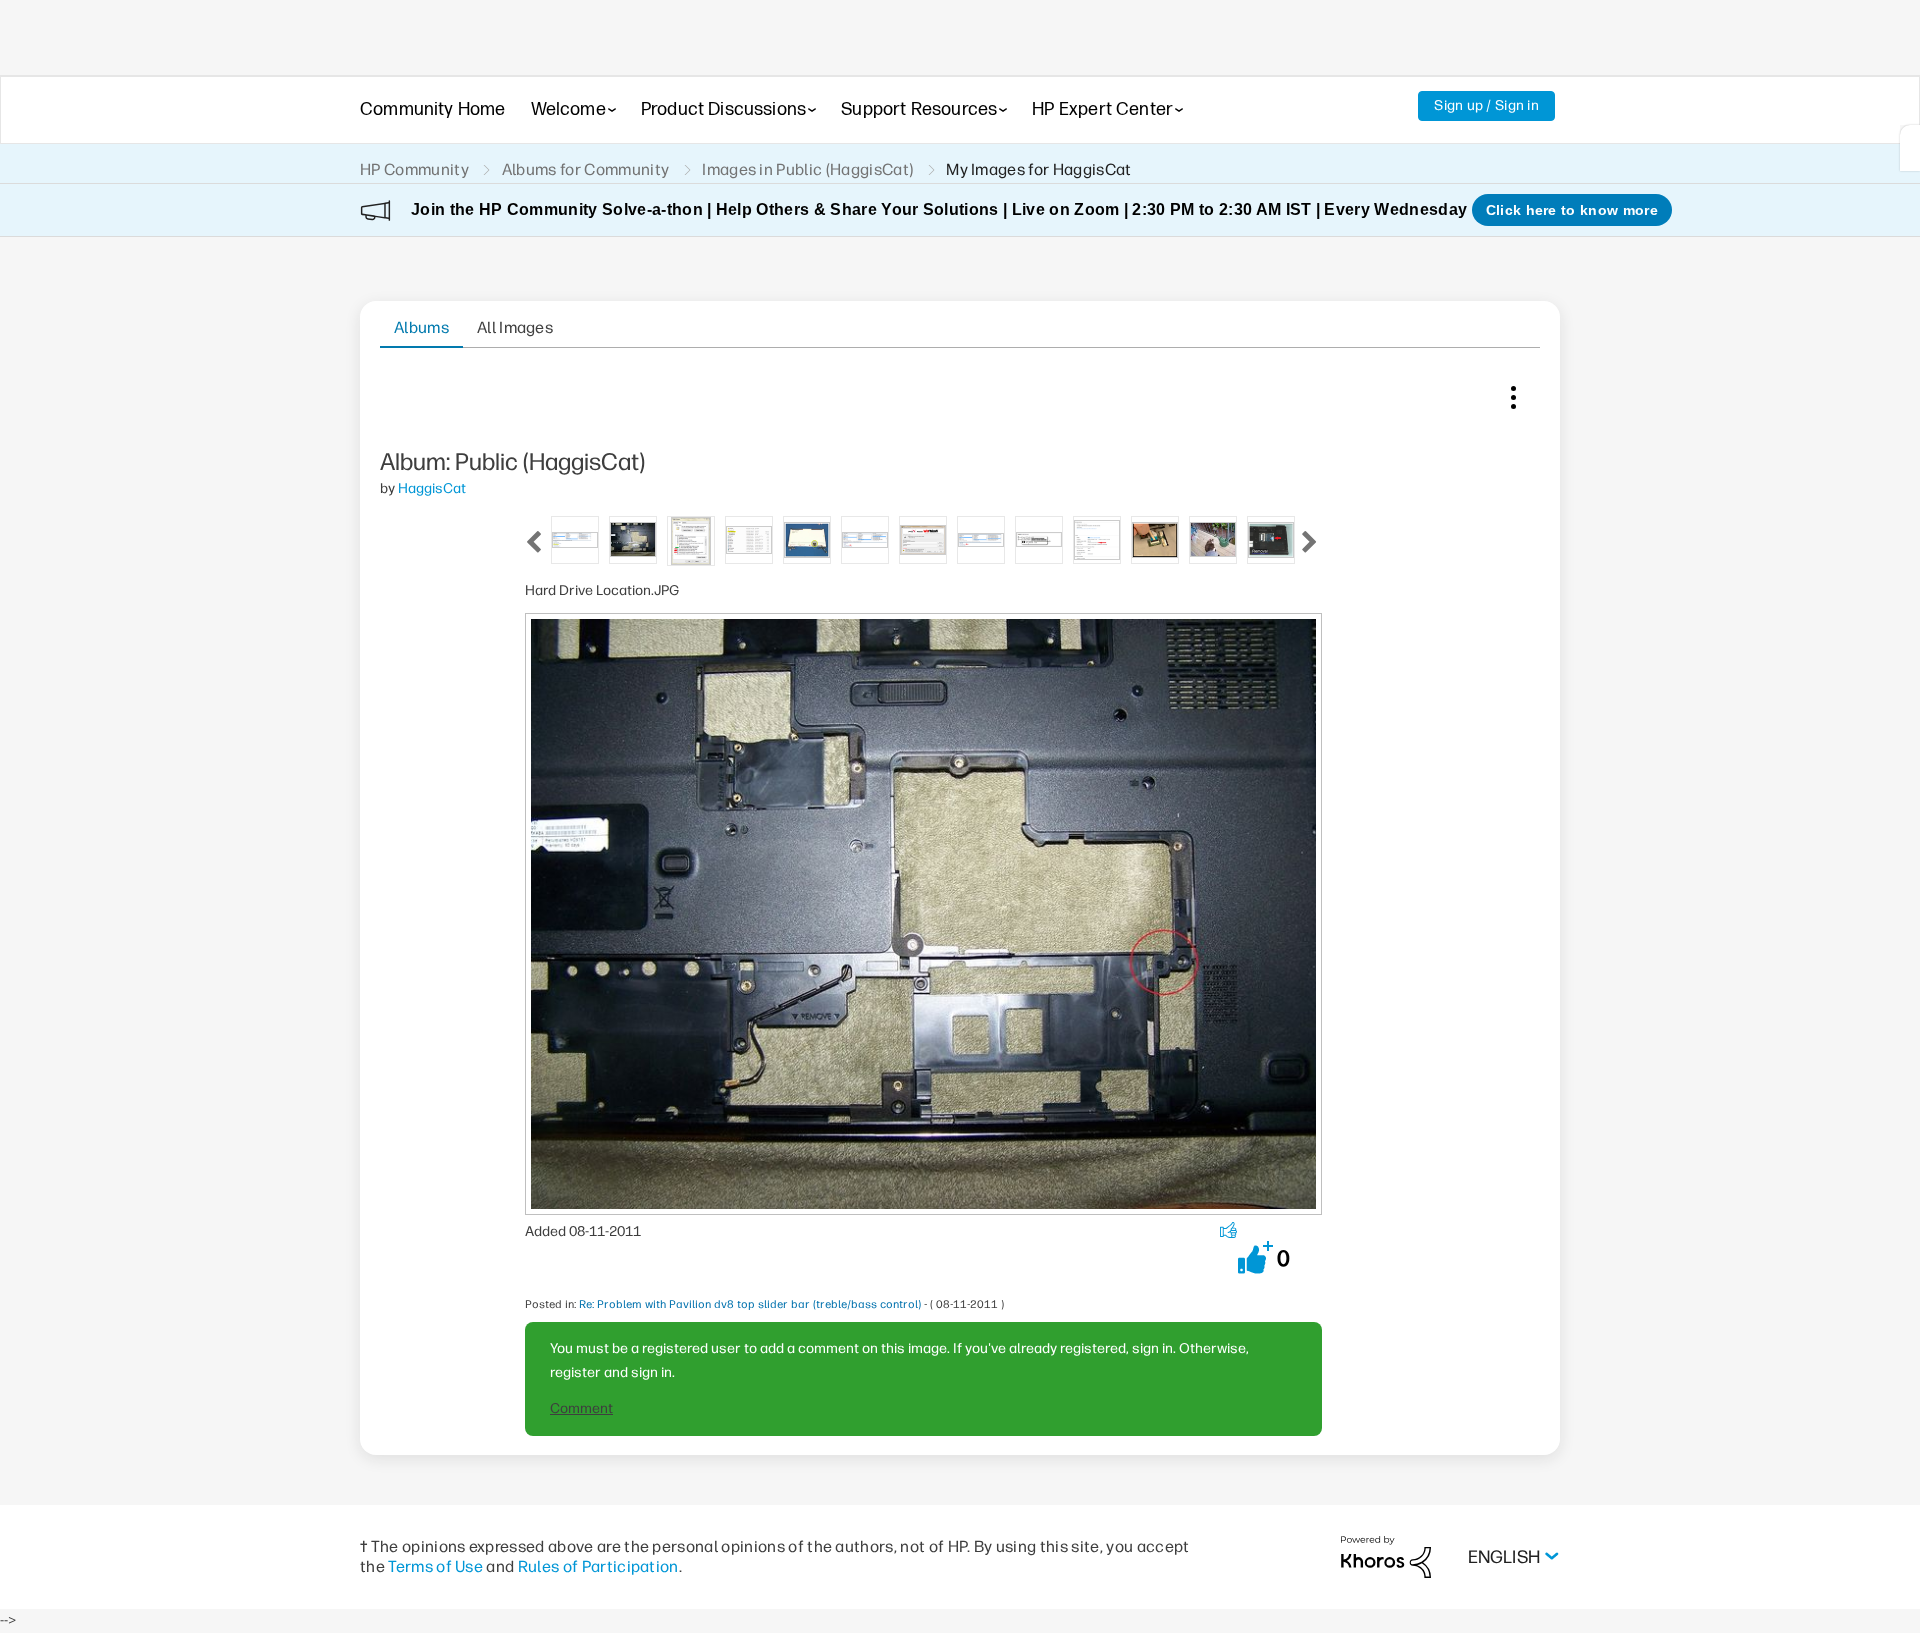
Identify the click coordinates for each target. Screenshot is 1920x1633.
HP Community (414, 169)
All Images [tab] (515, 327)
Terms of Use (435, 1566)
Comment (581, 1408)
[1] (1910, 148)
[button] (1255, 1257)
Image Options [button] (1513, 393)
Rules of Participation (598, 1566)
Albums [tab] (421, 327)
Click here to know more (1572, 210)
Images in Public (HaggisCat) (807, 169)
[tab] (575, 538)
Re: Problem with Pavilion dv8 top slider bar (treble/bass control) (750, 1304)
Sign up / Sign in (1486, 105)
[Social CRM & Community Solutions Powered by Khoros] (1386, 1555)
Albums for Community (585, 169)
